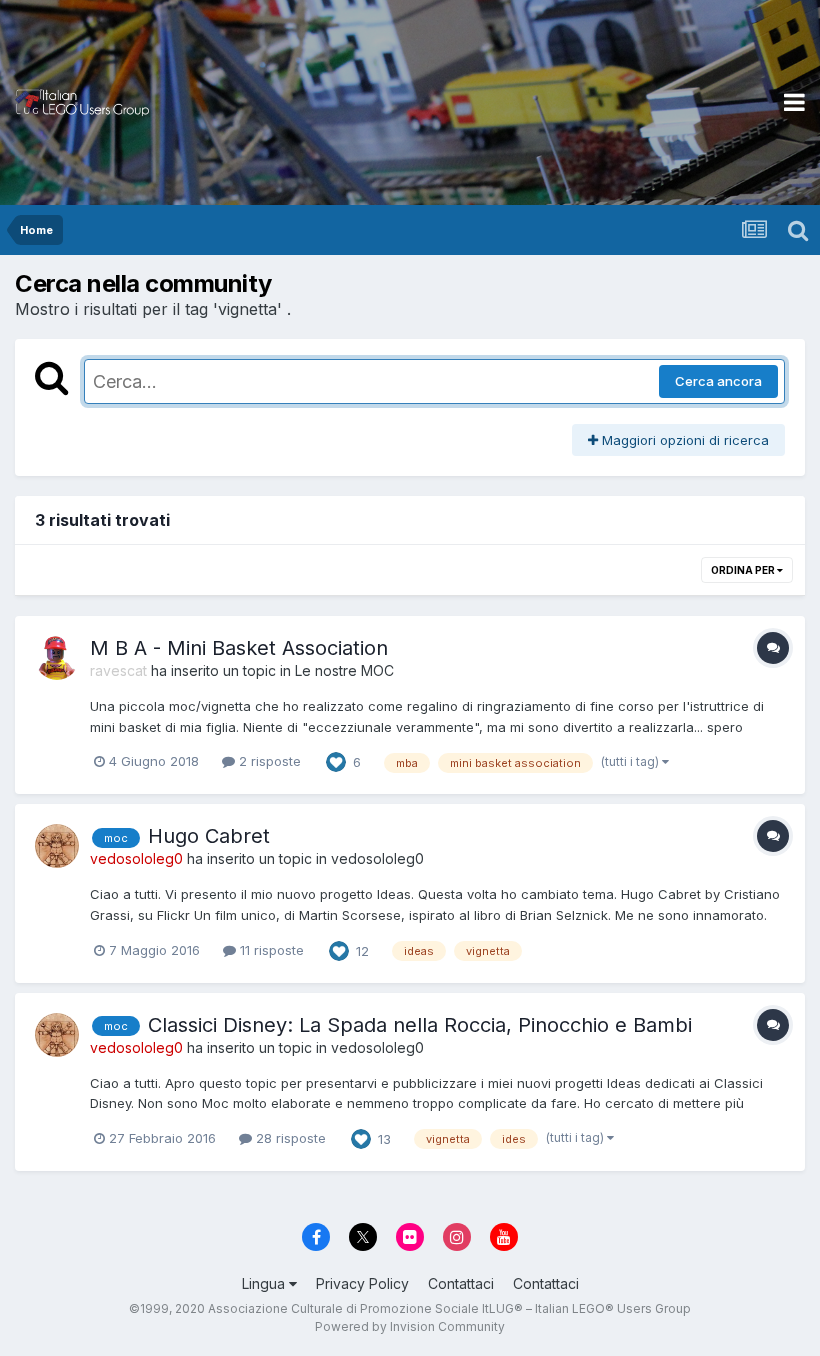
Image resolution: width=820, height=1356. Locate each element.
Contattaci (461, 1283)
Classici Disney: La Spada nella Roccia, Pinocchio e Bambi (420, 1025)
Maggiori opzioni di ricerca (683, 440)
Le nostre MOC (344, 670)
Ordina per (744, 570)
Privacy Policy (362, 1283)
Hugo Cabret (209, 836)
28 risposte (289, 1138)
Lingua (265, 1283)
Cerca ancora (718, 381)
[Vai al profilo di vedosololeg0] (57, 846)
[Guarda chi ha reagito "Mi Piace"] (336, 761)
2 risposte (268, 761)
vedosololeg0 (377, 858)
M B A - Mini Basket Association (239, 648)
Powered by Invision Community (410, 1326)
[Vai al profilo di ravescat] (57, 658)
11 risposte (270, 950)
